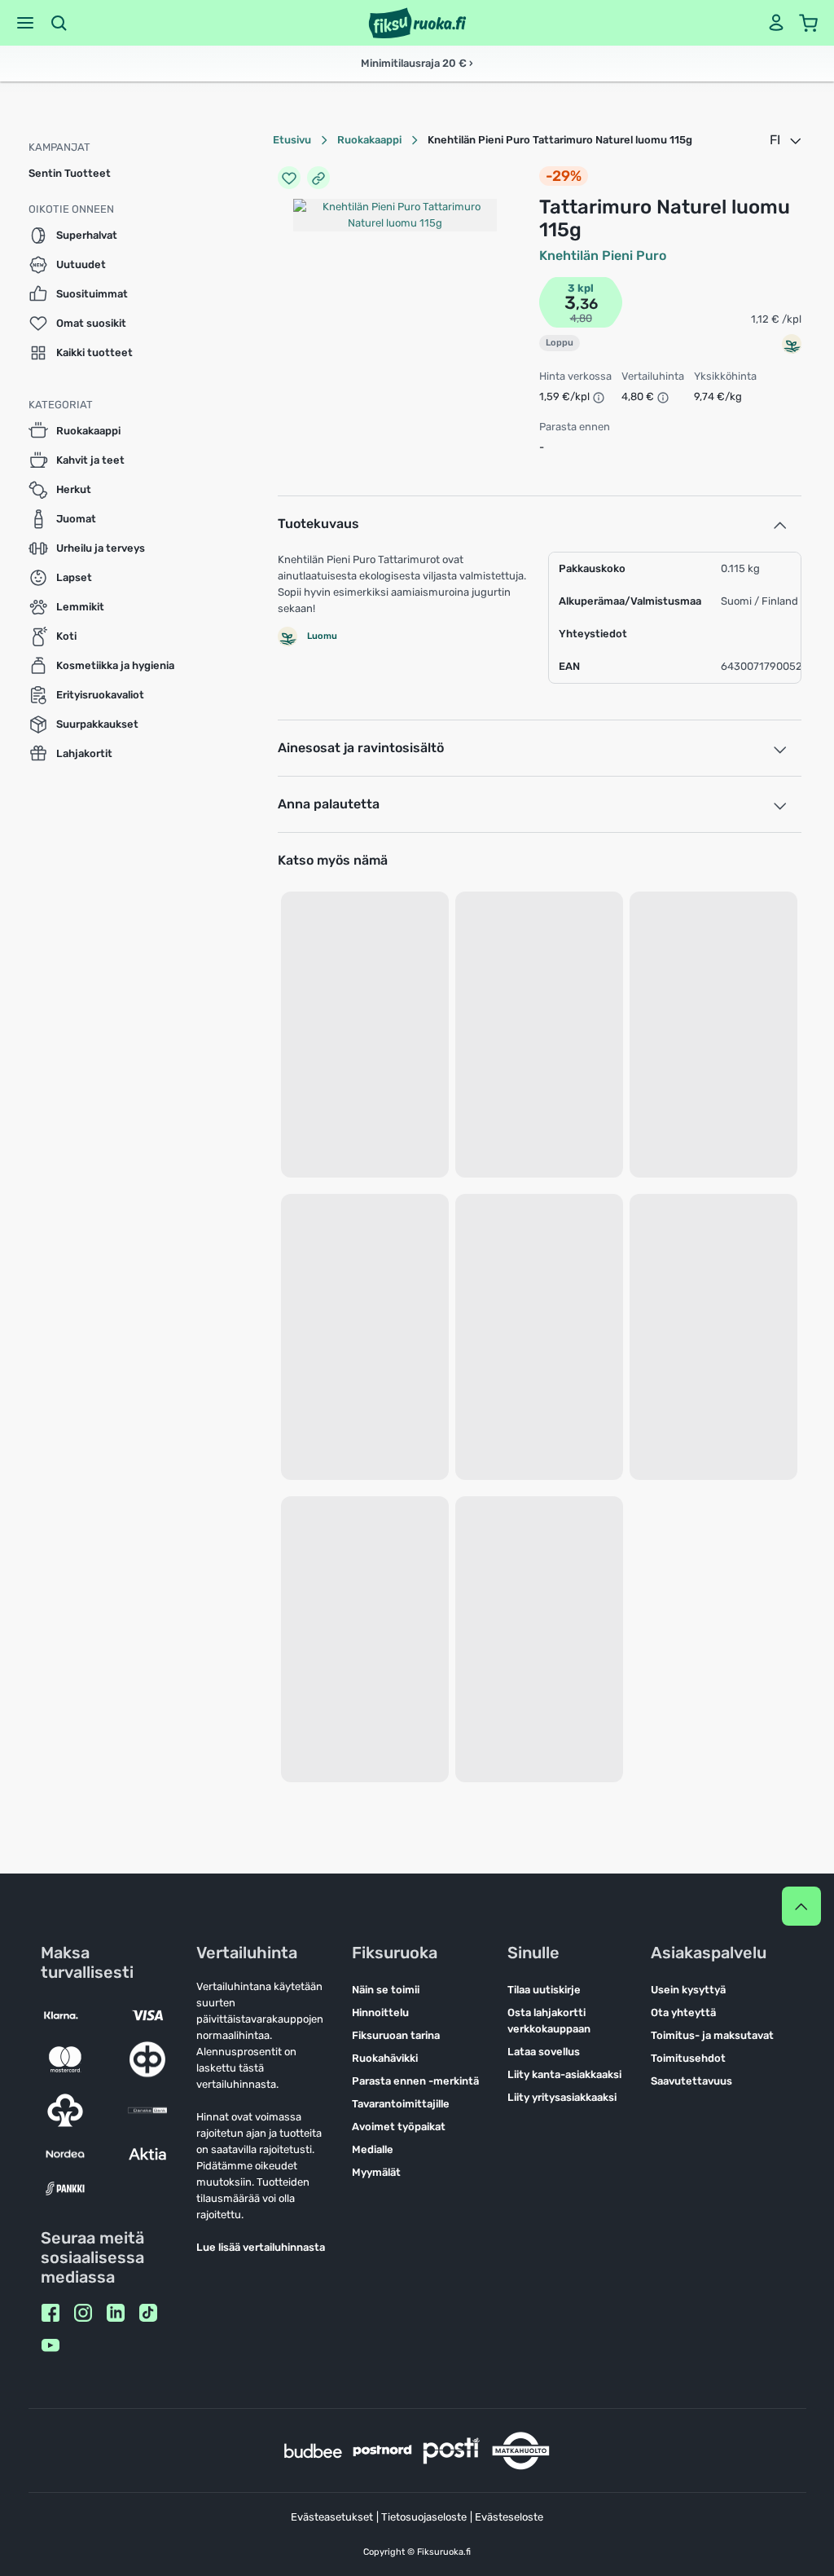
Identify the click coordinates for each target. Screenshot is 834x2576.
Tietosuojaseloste (424, 2517)
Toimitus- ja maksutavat (712, 2035)
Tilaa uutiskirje (544, 1990)
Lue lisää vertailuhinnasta (261, 2247)
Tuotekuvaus (318, 524)
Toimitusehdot (688, 2058)
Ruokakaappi (369, 140)
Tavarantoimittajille (401, 2104)
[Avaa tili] (776, 23)
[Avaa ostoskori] (809, 23)
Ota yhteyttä (683, 2012)
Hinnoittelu (380, 2012)
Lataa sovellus (544, 2052)
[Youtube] (50, 2345)
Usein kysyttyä (688, 1990)
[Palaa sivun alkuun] (801, 1906)
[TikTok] (148, 2313)
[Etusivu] (417, 23)
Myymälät (376, 2172)
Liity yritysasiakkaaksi (562, 2097)
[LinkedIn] (116, 2313)
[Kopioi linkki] (318, 178)
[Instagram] (83, 2313)
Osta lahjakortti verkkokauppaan (549, 2021)
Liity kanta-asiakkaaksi (564, 2074)
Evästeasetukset (332, 2517)
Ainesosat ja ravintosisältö (361, 748)
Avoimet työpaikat (399, 2127)
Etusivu (292, 140)
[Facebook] (50, 2313)
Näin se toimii (386, 1990)
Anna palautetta (329, 804)
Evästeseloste (509, 2517)
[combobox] (787, 140)
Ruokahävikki (385, 2058)
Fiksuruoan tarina (396, 2035)
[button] (25, 23)
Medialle (373, 2149)
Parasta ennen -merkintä (415, 2081)
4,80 (581, 318)
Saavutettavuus (691, 2081)
